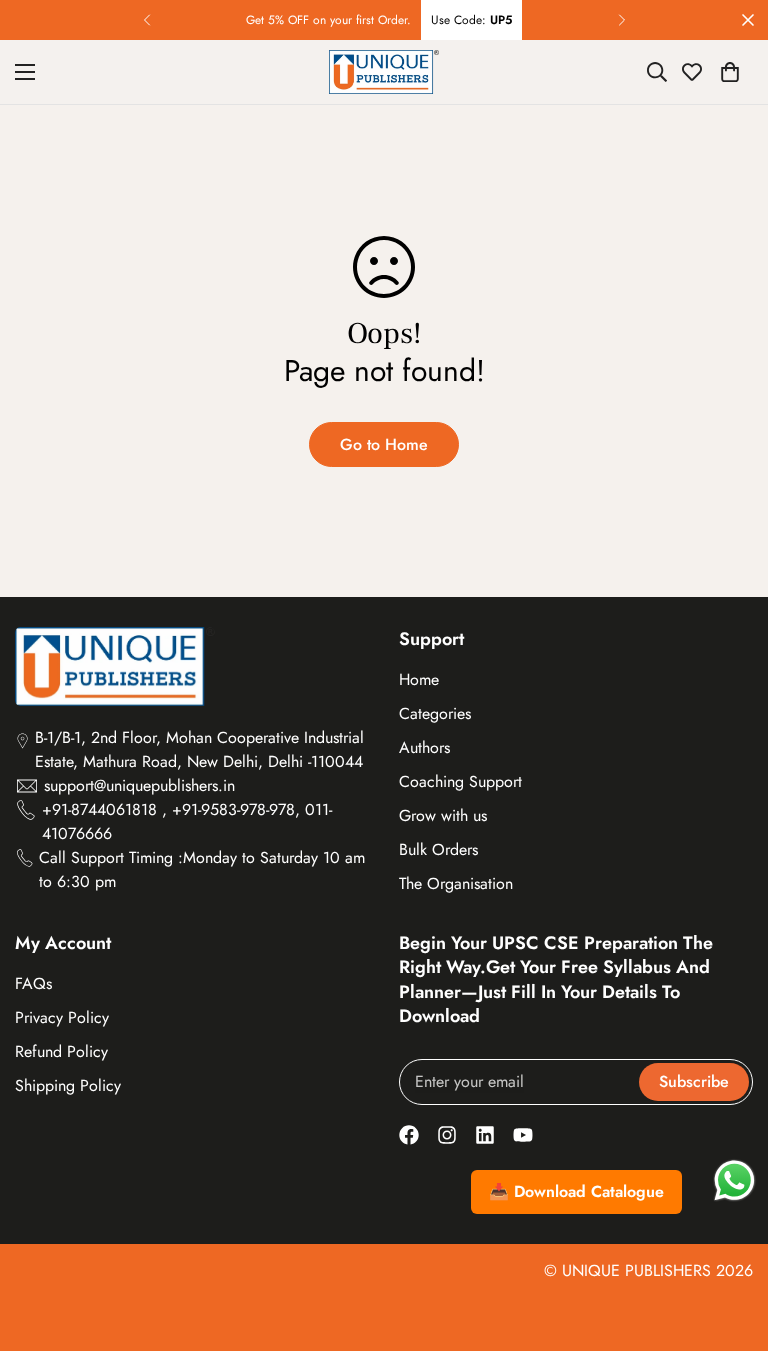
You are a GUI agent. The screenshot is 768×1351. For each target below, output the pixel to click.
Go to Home (384, 444)
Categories (435, 713)
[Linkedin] (485, 1135)
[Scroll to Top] (729, 1242)
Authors (424, 747)
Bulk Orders (438, 849)
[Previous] (146, 20)
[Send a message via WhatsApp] (734, 1180)
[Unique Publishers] (384, 72)
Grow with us (443, 815)
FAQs (33, 983)
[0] (730, 72)
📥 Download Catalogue (576, 1191)
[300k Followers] (409, 1135)
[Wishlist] (692, 72)
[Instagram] (447, 1135)
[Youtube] (523, 1135)
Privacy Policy (62, 1017)
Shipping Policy (68, 1085)
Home (419, 679)
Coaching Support (460, 781)
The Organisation (456, 883)
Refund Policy (61, 1051)
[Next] (621, 20)
